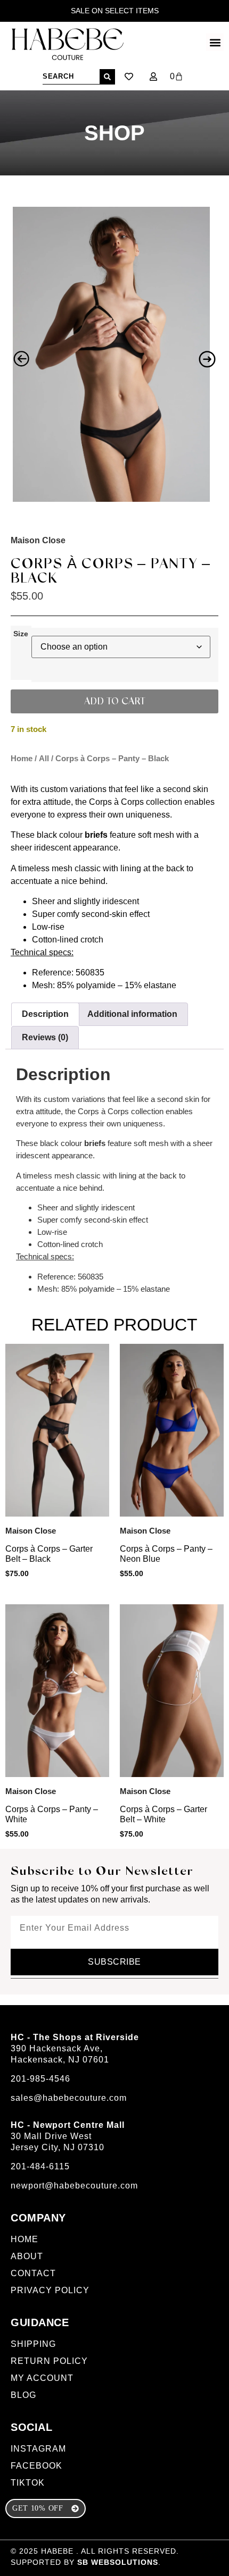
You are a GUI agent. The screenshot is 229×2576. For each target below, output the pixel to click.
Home (22, 759)
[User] (153, 77)
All (44, 759)
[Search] (107, 77)
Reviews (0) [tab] (45, 1037)
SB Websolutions (118, 2562)
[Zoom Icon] (111, 354)
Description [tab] (45, 1014)
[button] (215, 42)
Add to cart (115, 702)
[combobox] (71, 77)
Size (21, 634)
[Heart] (129, 77)
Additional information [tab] (132, 1014)
